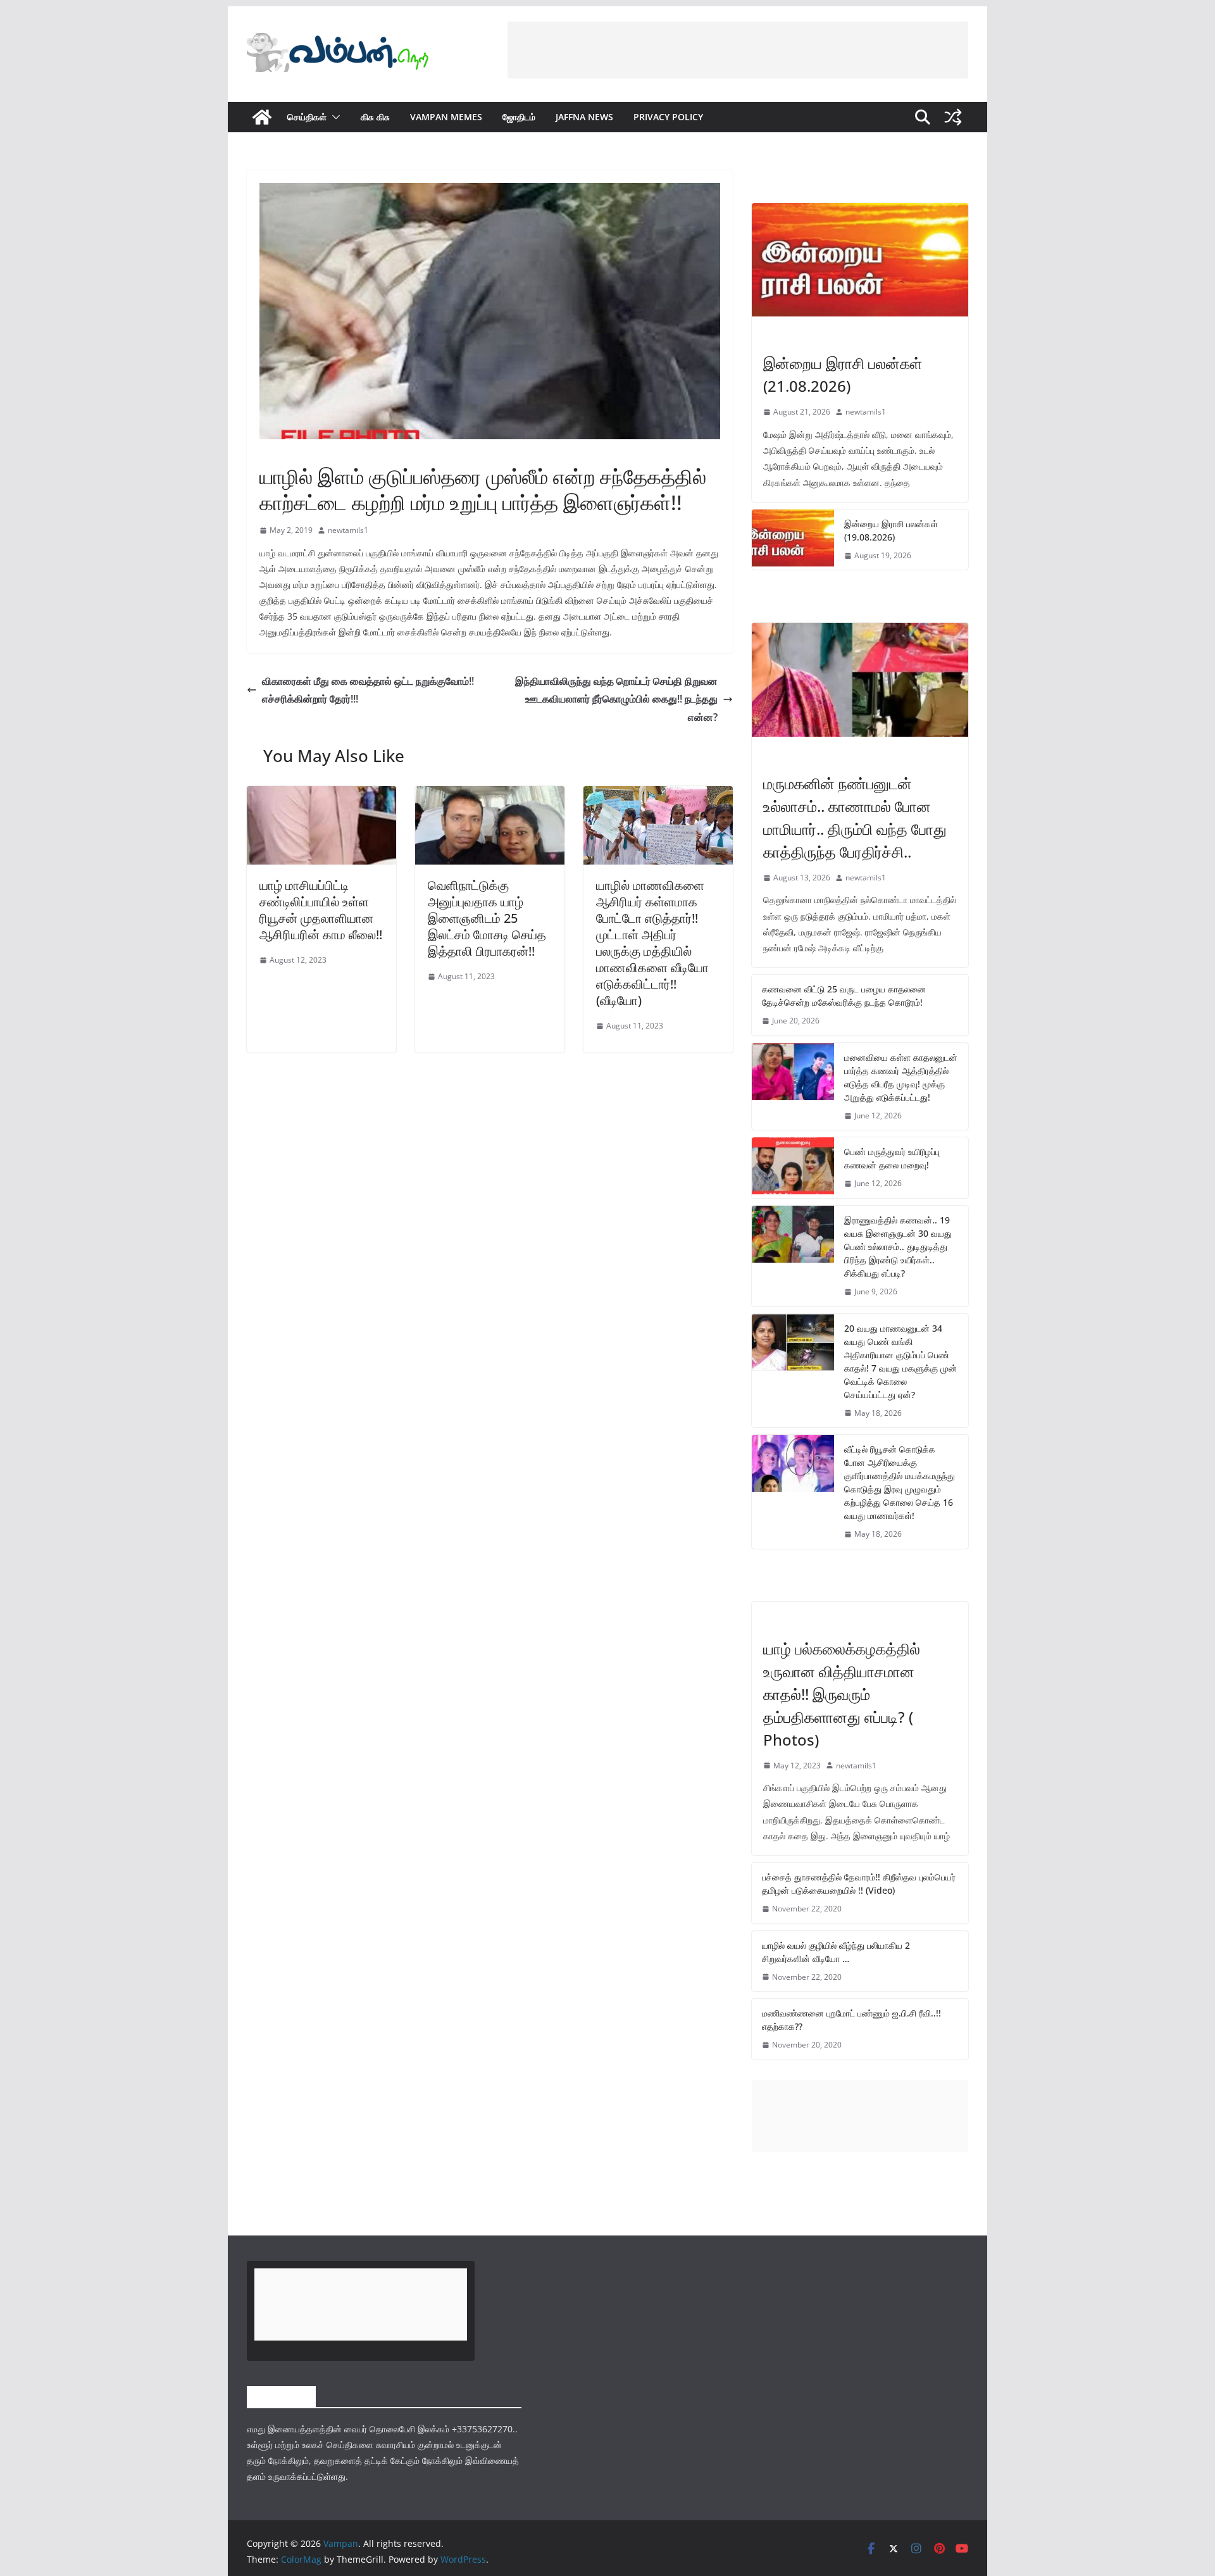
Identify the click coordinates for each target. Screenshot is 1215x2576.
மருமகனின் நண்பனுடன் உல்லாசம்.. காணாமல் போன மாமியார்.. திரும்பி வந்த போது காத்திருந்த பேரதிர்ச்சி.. (855, 817)
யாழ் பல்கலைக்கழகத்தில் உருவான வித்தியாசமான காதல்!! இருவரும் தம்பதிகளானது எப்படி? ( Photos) (842, 1694)
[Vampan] (262, 117)
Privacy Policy (668, 117)
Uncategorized (794, 1622)
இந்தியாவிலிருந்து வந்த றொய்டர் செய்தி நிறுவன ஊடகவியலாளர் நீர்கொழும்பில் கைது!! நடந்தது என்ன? (616, 699)
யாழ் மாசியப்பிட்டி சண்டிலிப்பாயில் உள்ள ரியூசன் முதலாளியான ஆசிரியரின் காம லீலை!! (321, 910)
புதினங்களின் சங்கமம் (293, 447)
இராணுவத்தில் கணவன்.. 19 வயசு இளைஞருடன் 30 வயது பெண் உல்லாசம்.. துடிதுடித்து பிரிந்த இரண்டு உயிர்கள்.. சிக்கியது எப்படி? (898, 1247)
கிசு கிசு (375, 117)
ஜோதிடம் (519, 117)
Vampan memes (446, 117)
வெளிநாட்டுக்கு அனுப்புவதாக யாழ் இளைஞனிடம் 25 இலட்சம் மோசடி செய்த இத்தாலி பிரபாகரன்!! (487, 918)
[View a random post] (953, 117)
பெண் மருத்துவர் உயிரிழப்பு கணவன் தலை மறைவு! (892, 1158)
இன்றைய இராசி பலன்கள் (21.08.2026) (843, 374)
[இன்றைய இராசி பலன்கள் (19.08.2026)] (793, 540)
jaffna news (584, 117)
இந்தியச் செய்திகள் (794, 756)
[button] (333, 117)
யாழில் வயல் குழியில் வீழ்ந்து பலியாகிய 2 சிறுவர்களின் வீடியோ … (836, 1952)
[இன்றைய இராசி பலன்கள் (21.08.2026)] (860, 260)
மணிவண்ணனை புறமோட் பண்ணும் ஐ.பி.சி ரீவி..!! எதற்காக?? (851, 2020)
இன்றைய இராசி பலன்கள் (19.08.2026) (891, 530)
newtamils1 (348, 530)
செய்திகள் (307, 117)
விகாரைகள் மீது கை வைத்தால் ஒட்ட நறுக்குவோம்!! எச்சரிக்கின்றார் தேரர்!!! (368, 690)
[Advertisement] (738, 50)
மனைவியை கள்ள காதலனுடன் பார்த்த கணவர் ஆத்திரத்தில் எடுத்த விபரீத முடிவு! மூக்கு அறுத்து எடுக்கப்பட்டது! (901, 1077)
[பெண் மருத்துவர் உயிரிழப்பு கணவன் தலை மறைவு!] (793, 1168)
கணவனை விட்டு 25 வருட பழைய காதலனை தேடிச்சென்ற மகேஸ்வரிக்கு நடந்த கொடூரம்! (844, 996)
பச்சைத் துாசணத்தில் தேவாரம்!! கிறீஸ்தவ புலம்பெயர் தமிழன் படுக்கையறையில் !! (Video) (859, 1884)
